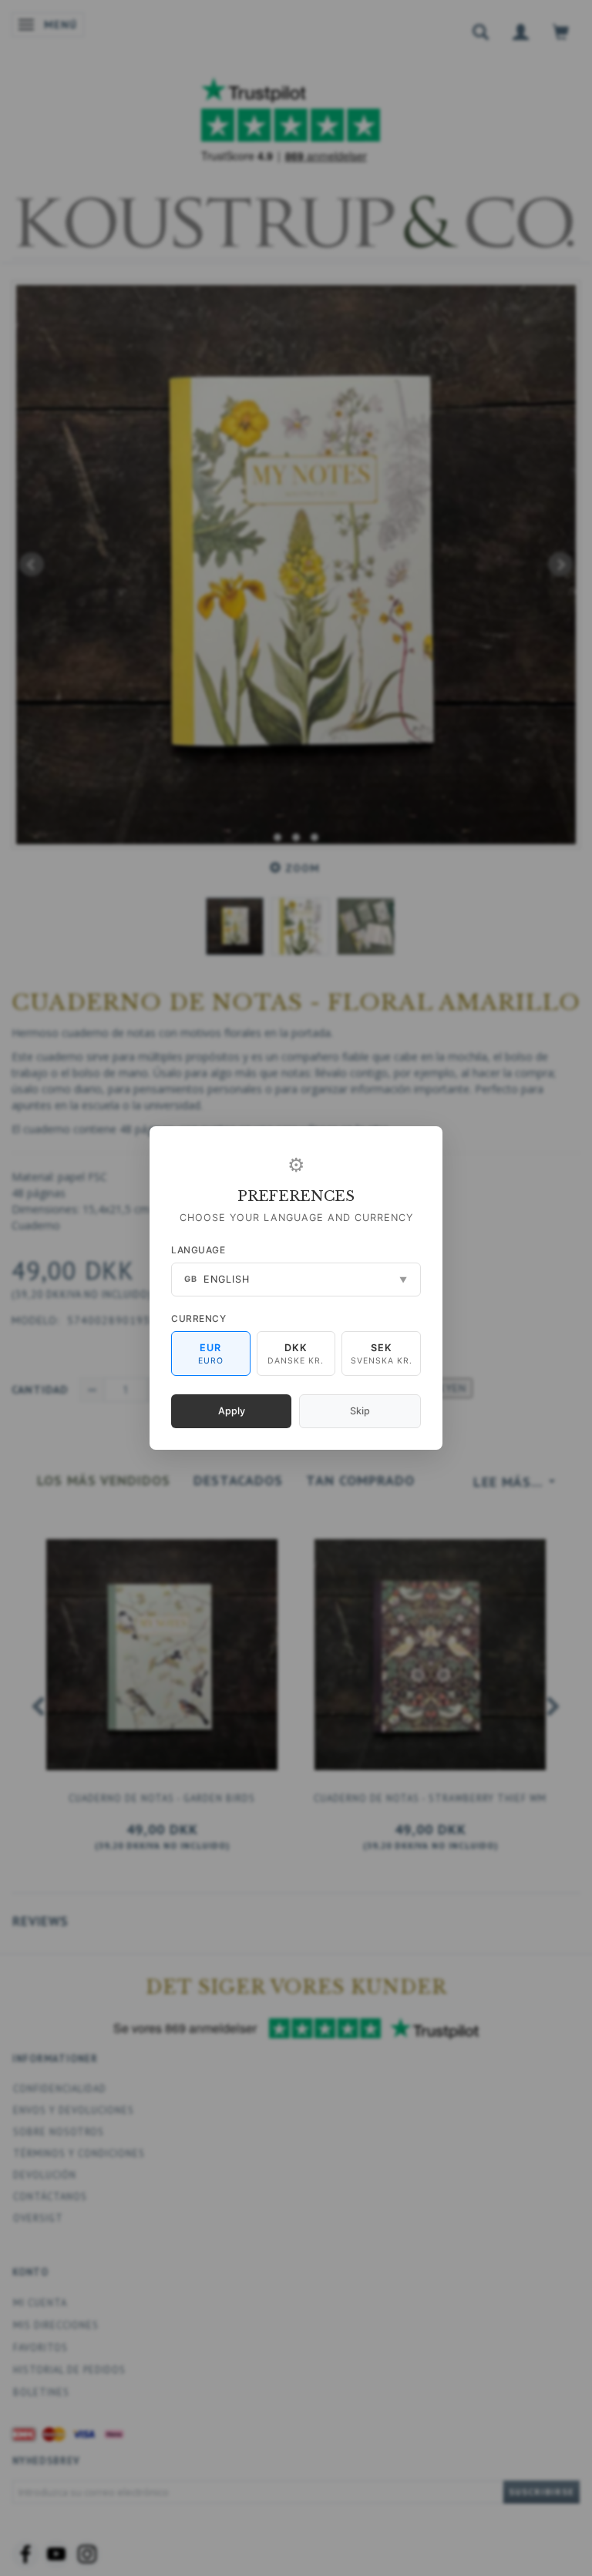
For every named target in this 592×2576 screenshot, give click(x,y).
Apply (232, 1411)
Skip (360, 1411)
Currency (198, 1318)
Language (198, 1250)
